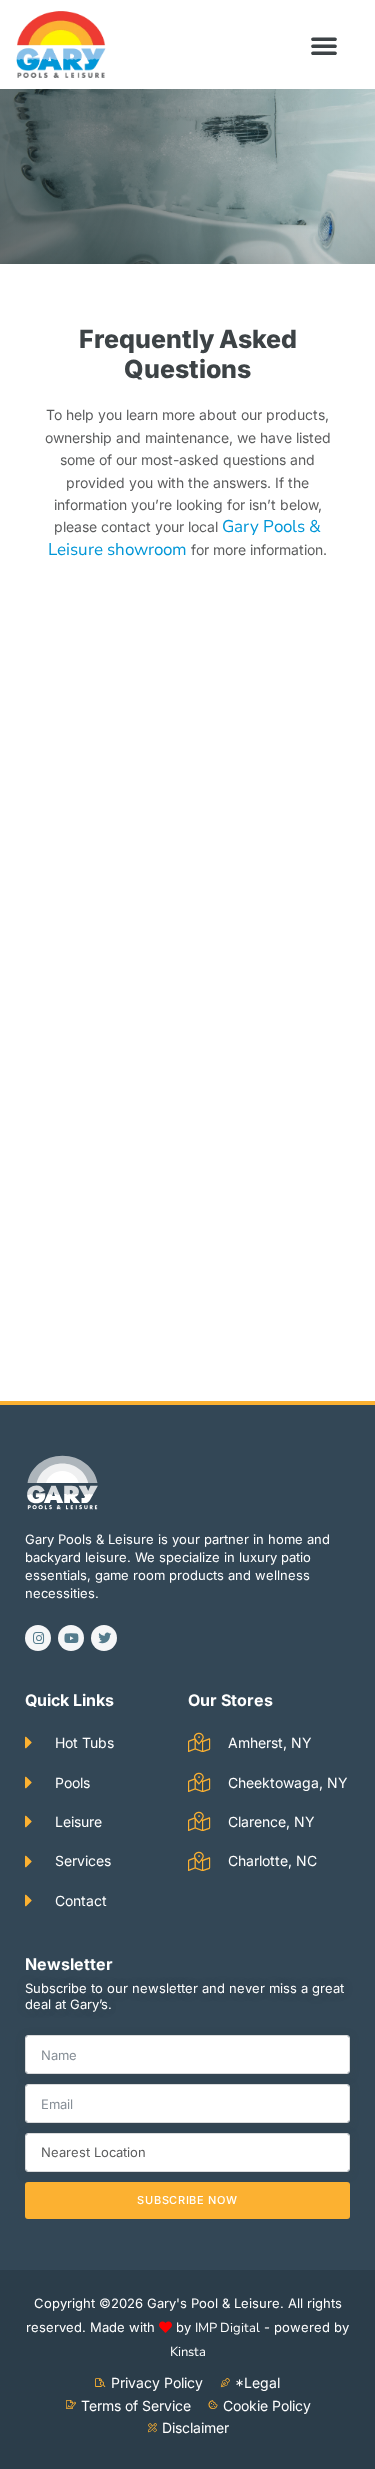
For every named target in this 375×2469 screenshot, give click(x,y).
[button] (324, 45)
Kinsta (188, 2352)
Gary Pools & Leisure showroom (184, 537)
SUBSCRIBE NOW (187, 2200)
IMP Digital (227, 2328)
